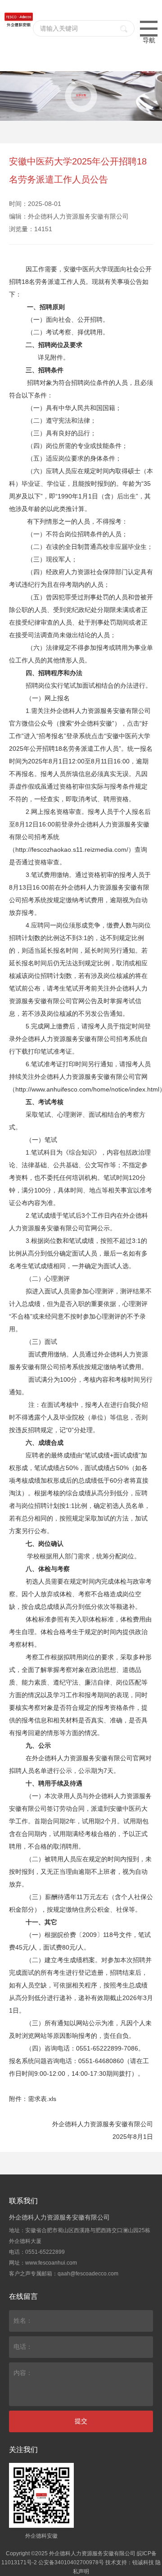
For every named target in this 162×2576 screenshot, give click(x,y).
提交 (81, 2421)
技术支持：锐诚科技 (130, 2562)
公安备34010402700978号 (71, 2562)
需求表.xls (42, 2099)
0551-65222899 (45, 2252)
